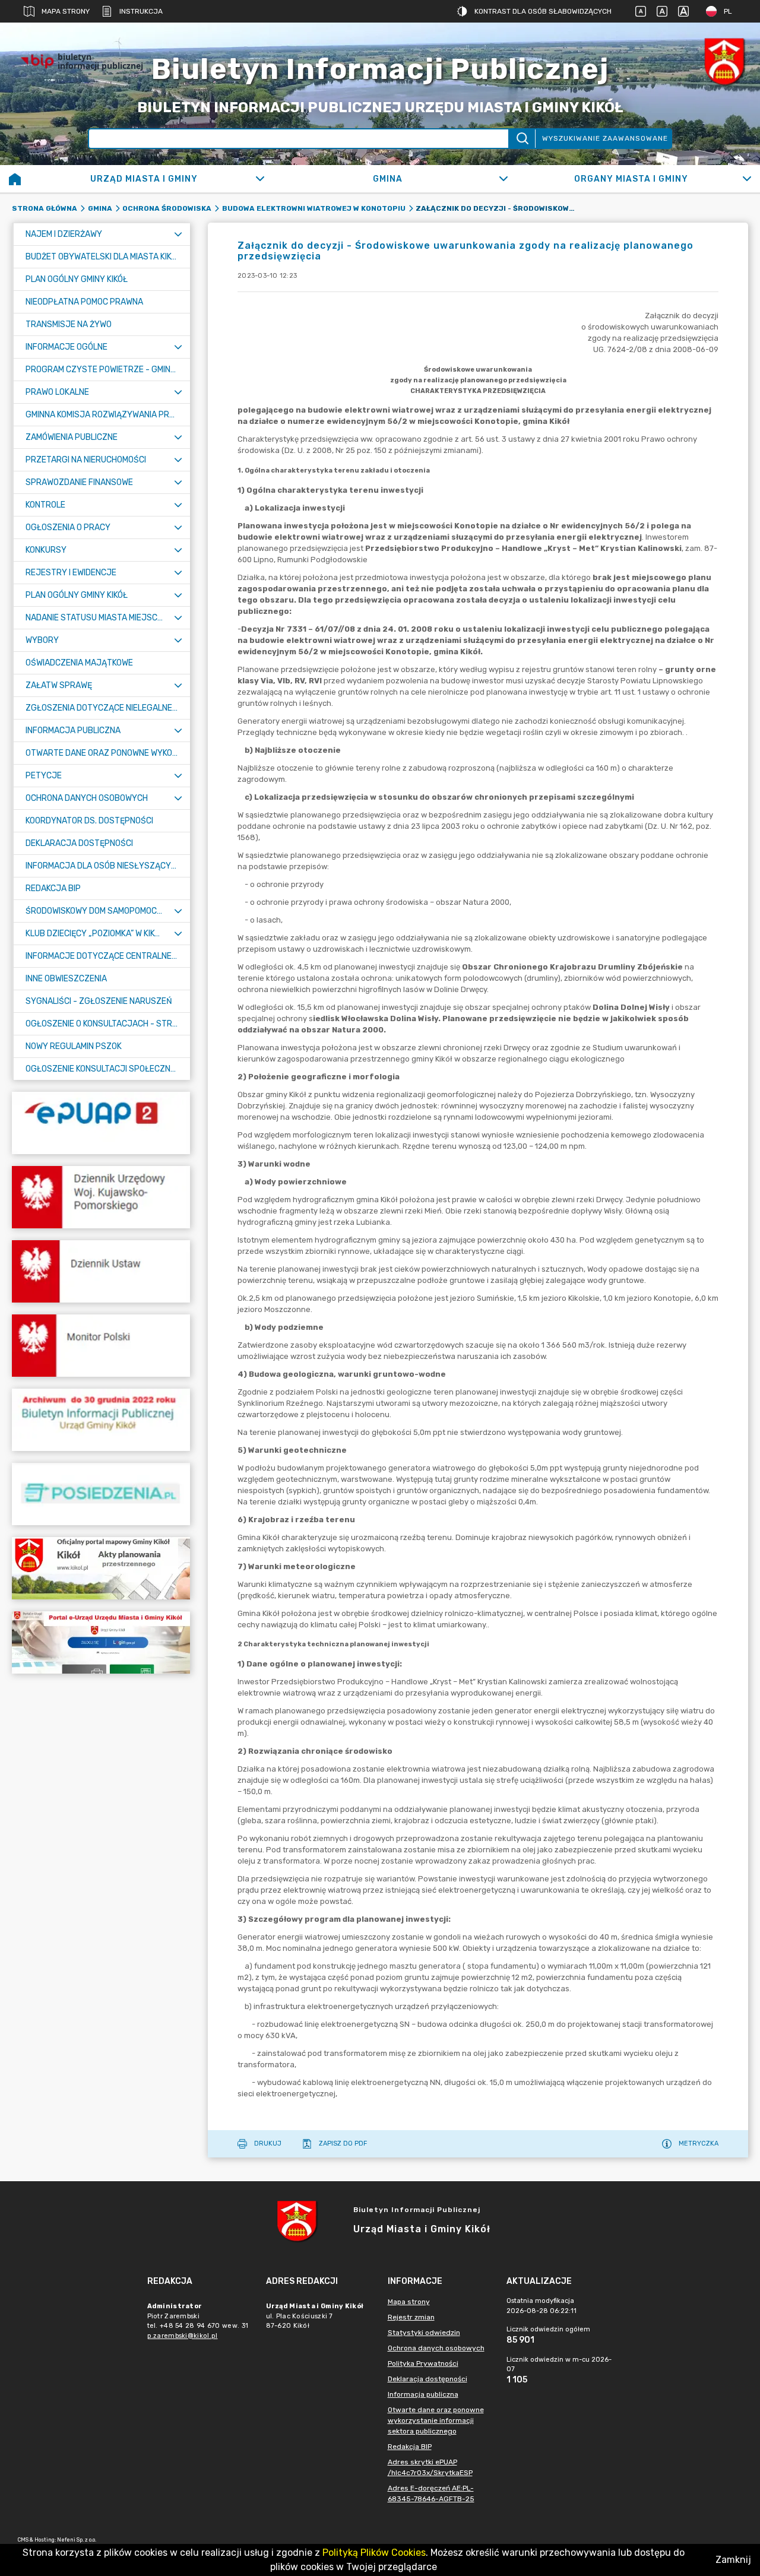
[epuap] (101, 1123)
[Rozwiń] (260, 179)
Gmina (100, 208)
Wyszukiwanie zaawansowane (605, 138)
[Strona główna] (15, 179)
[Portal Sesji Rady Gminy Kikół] (101, 1494)
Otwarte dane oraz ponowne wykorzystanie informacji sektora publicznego (436, 2420)
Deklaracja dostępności (427, 2379)
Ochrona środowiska (167, 208)
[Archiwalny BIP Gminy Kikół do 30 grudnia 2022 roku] (101, 1420)
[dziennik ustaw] (101, 1271)
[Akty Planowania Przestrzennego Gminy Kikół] (101, 1568)
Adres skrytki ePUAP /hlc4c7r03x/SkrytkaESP (430, 2467)
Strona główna (45, 208)
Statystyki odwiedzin (424, 2333)
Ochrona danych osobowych (436, 2348)
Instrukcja (141, 11)
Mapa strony (66, 11)
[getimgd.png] (724, 61)
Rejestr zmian (411, 2317)
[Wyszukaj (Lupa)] (522, 139)
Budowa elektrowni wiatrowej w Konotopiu (314, 208)
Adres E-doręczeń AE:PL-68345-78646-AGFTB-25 (431, 2493)
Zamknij (733, 2560)
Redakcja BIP (410, 2447)
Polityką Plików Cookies (374, 2553)
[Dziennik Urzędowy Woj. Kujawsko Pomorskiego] (101, 1197)
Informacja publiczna (423, 2394)
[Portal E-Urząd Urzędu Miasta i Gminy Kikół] (101, 1642)
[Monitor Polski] (101, 1346)
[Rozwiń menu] (178, 234)
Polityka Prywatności (423, 2363)
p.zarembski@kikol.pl (183, 2336)
